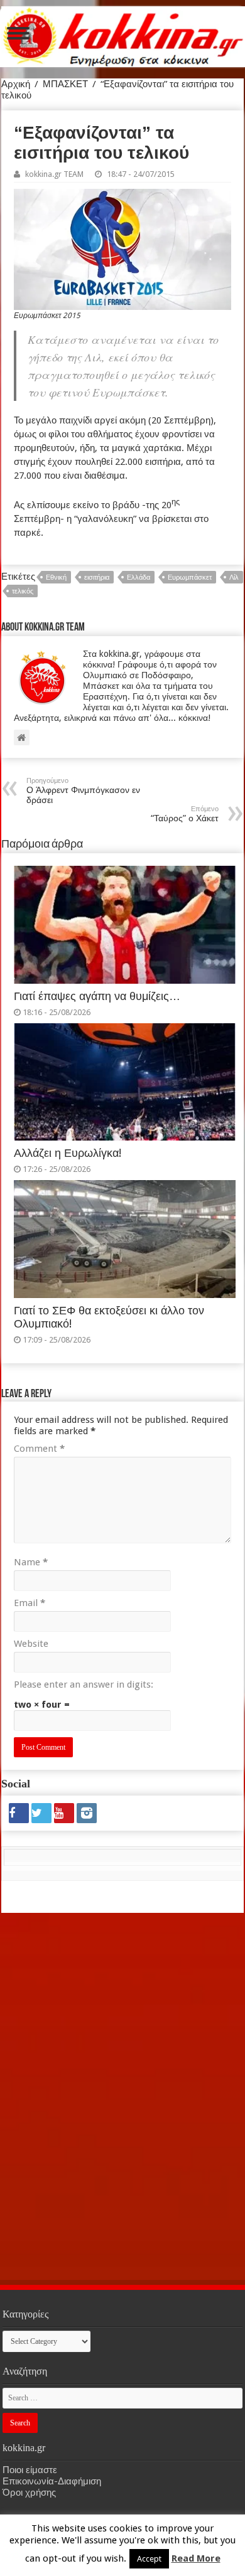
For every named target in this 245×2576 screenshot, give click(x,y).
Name (31, 1562)
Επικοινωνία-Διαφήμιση (52, 2481)
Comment (39, 1449)
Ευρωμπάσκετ (190, 577)
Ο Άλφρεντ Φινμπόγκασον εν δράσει (83, 791)
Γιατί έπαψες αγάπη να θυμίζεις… (97, 996)
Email (30, 1603)
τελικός (23, 591)
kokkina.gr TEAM (54, 174)
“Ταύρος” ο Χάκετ (185, 814)
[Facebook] (19, 1813)
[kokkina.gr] (123, 35)
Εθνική (56, 577)
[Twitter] (41, 1813)
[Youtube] (64, 1813)
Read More (196, 2558)
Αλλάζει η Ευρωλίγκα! (68, 1153)
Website (31, 1644)
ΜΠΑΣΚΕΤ (65, 84)
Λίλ (234, 577)
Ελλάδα (139, 577)
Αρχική (16, 84)
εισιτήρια (97, 577)
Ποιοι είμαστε (30, 2470)
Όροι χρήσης (29, 2493)
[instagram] (87, 1813)
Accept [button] (149, 2559)
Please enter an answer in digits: (84, 1685)
